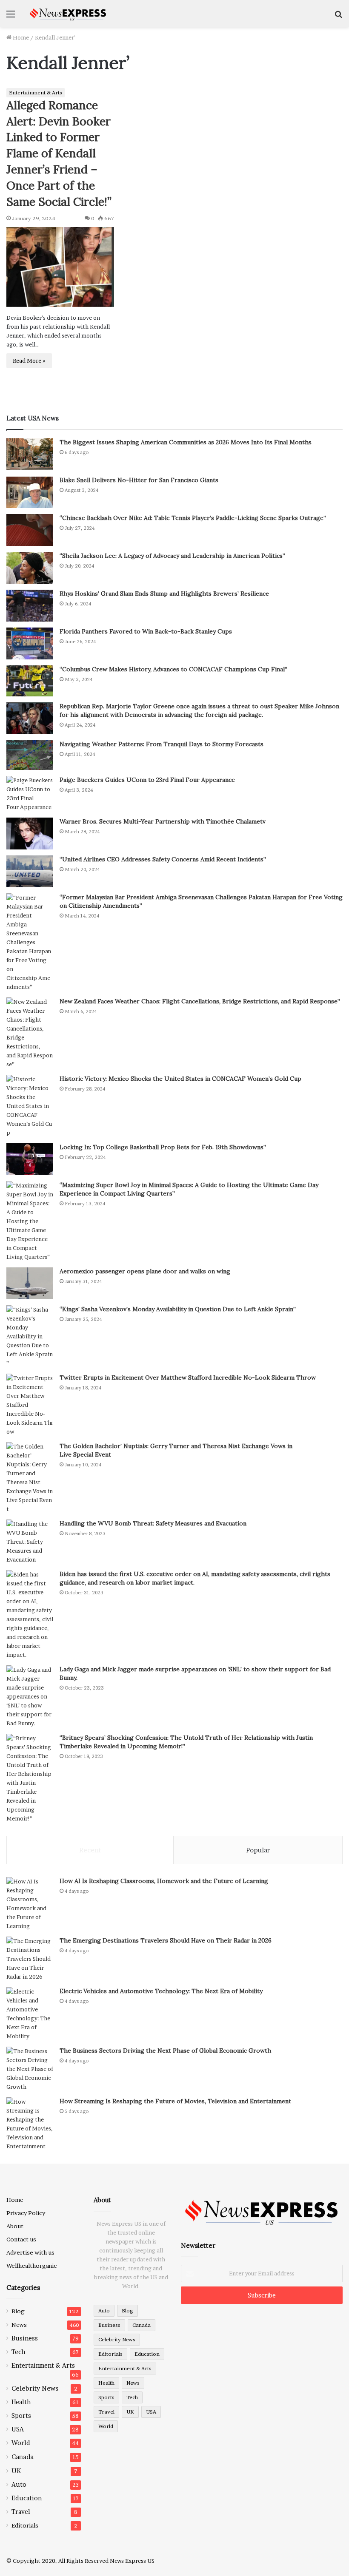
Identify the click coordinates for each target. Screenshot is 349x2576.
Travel (21, 2512)
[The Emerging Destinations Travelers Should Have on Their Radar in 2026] (30, 1959)
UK (16, 2471)
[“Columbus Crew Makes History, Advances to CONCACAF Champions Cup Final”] (30, 681)
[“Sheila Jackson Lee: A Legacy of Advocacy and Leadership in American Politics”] (30, 568)
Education (27, 2498)
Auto (19, 2485)
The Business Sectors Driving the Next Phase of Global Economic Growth (165, 2051)
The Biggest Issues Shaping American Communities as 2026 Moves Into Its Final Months (186, 442)
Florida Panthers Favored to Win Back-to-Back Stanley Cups (146, 631)
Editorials (25, 2525)
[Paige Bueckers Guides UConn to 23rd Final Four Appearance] (30, 794)
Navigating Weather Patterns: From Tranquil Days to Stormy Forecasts (162, 744)
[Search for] (338, 17)
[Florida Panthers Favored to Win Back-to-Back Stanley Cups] (30, 643)
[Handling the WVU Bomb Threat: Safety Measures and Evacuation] (30, 1542)
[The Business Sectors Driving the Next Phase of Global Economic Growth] (30, 2069)
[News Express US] (68, 13)
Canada (23, 2457)
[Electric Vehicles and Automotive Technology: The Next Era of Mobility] (30, 2014)
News (19, 2325)
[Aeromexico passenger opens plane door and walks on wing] (30, 1283)
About (15, 2226)
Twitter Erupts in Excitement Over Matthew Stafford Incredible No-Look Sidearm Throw (188, 1377)
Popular (258, 1850)
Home (20, 37)
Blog (18, 2311)
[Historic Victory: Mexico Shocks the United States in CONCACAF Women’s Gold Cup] (30, 1106)
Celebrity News (35, 2388)
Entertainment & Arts (36, 92)
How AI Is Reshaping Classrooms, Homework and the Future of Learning (164, 1881)
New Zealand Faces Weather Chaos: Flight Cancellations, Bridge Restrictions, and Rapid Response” (200, 1001)
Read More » (29, 361)
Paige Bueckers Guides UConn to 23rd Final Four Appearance (147, 780)
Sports (21, 2416)
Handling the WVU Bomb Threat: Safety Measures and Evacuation (153, 1523)
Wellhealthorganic (31, 2266)
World (21, 2443)
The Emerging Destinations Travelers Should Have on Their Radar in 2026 (166, 1940)
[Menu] (11, 17)
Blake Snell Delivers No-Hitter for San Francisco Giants (139, 480)
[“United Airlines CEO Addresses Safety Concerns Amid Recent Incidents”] (30, 871)
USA (18, 2429)
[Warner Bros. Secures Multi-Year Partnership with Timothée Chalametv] (30, 834)
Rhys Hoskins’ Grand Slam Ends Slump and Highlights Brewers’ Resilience (164, 594)
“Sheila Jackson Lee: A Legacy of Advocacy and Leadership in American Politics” (172, 556)
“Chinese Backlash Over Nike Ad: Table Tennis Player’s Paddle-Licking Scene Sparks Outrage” (193, 518)
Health (21, 2402)
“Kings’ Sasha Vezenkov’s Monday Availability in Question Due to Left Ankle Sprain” (178, 1309)
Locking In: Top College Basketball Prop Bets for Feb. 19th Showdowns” (163, 1147)
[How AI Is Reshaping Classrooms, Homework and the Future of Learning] (30, 1904)
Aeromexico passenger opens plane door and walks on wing (145, 1271)
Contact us (21, 2239)
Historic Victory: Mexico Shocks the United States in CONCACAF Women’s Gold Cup (180, 1079)
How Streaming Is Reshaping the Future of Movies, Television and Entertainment (175, 2101)
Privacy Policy (26, 2213)
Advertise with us (30, 2252)
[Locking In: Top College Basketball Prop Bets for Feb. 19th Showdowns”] (30, 1159)
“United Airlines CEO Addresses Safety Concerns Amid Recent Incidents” (163, 859)
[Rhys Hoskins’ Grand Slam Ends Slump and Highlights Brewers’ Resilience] (30, 606)
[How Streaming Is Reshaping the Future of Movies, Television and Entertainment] (30, 2124)
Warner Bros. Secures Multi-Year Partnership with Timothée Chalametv (163, 821)
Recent (90, 1850)
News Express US (132, 2561)
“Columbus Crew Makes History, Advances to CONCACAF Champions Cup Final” (173, 669)
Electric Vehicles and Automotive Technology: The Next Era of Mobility (161, 1991)
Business (25, 2338)
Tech (18, 2352)
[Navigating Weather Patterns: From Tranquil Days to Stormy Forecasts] (30, 755)
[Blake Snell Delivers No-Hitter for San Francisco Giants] (30, 492)
